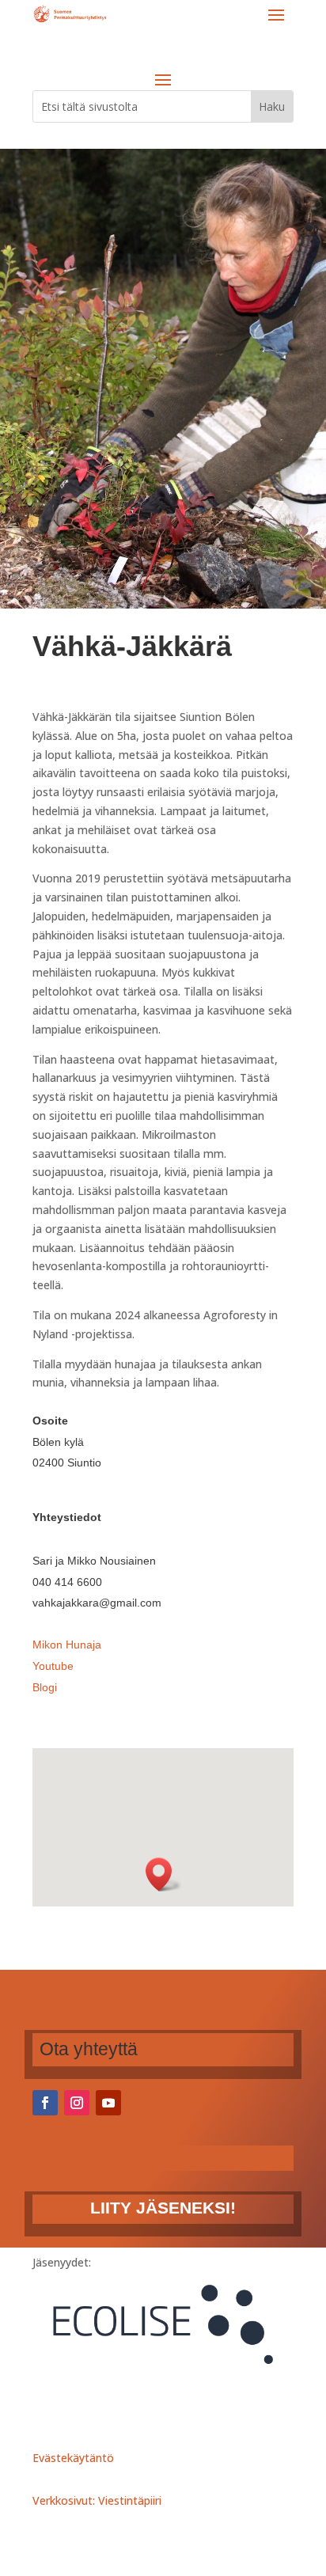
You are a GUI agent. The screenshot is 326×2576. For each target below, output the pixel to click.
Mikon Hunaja (67, 1645)
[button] (164, 1874)
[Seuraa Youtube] (108, 2103)
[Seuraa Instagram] (77, 2103)
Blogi (45, 1687)
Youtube (53, 1666)
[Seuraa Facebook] (45, 2103)
